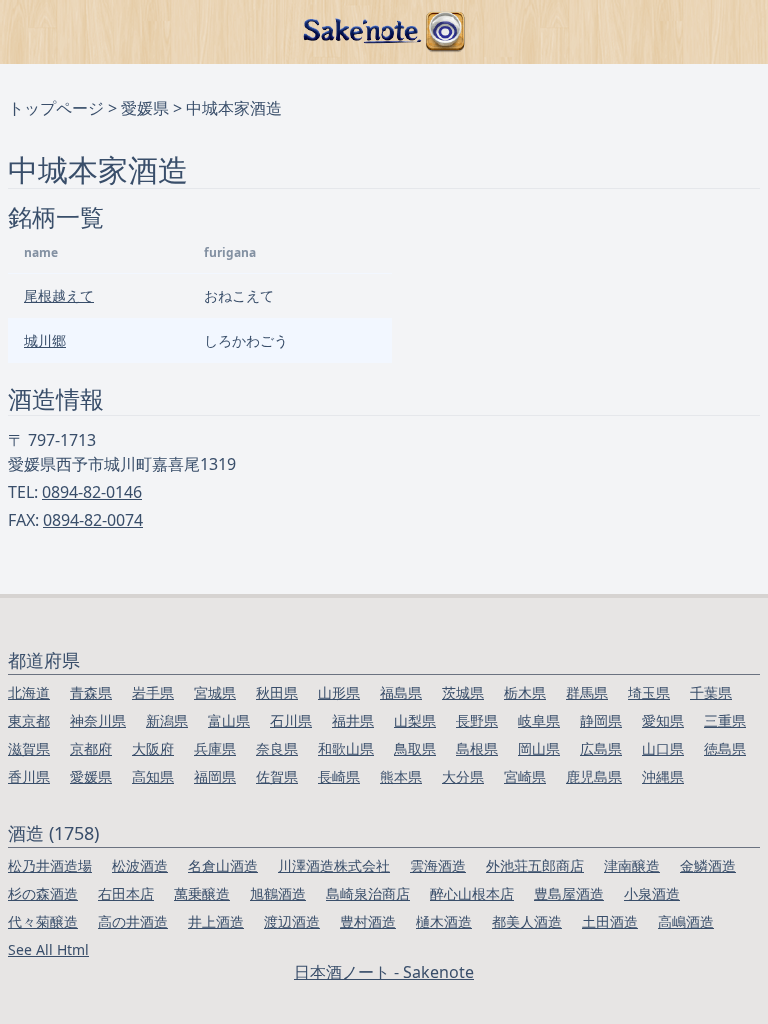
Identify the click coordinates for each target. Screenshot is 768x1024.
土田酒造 (610, 921)
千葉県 (711, 692)
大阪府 (153, 748)
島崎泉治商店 (368, 893)
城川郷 (45, 340)
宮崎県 (525, 776)
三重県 (725, 720)
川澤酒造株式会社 (334, 865)
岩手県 (153, 692)
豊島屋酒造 (569, 893)
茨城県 (463, 692)
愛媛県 (145, 108)
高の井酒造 (133, 921)
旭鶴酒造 (278, 893)
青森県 (91, 692)
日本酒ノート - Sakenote (384, 972)
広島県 (601, 748)
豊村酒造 (368, 921)
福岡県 (215, 776)
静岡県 (601, 720)
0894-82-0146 (92, 492)
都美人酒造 (527, 921)
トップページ (56, 108)
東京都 (29, 720)
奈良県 (277, 748)
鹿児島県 (594, 776)
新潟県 (167, 720)
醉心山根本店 (472, 893)
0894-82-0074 (93, 520)
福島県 (401, 692)
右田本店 (126, 893)
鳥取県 (415, 748)
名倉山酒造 (223, 865)
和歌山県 (346, 748)
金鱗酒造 (708, 865)
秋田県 (277, 692)
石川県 (291, 720)
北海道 (29, 692)
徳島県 (725, 748)
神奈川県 (98, 720)
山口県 (663, 748)
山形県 (339, 692)
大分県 (463, 776)
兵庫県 (215, 748)
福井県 (353, 720)
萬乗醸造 (202, 893)
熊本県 (401, 776)
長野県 (477, 720)
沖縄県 (663, 776)
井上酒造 (216, 921)
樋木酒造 (444, 921)
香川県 (29, 776)
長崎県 (339, 776)
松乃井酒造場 (50, 865)
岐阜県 (539, 720)
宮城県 (215, 692)
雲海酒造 (438, 865)
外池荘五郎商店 (535, 865)
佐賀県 (277, 776)
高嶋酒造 (686, 921)
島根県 (477, 748)
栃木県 (525, 692)
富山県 (229, 720)
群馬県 (587, 692)
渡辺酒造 (292, 921)
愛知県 (663, 720)
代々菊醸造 (43, 921)
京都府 (91, 748)
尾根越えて (59, 295)
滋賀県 (29, 748)
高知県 (153, 776)
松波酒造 (140, 865)
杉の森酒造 (43, 893)
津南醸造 (632, 865)
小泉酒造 (652, 893)
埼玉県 (649, 692)
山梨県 (415, 720)
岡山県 (539, 748)
